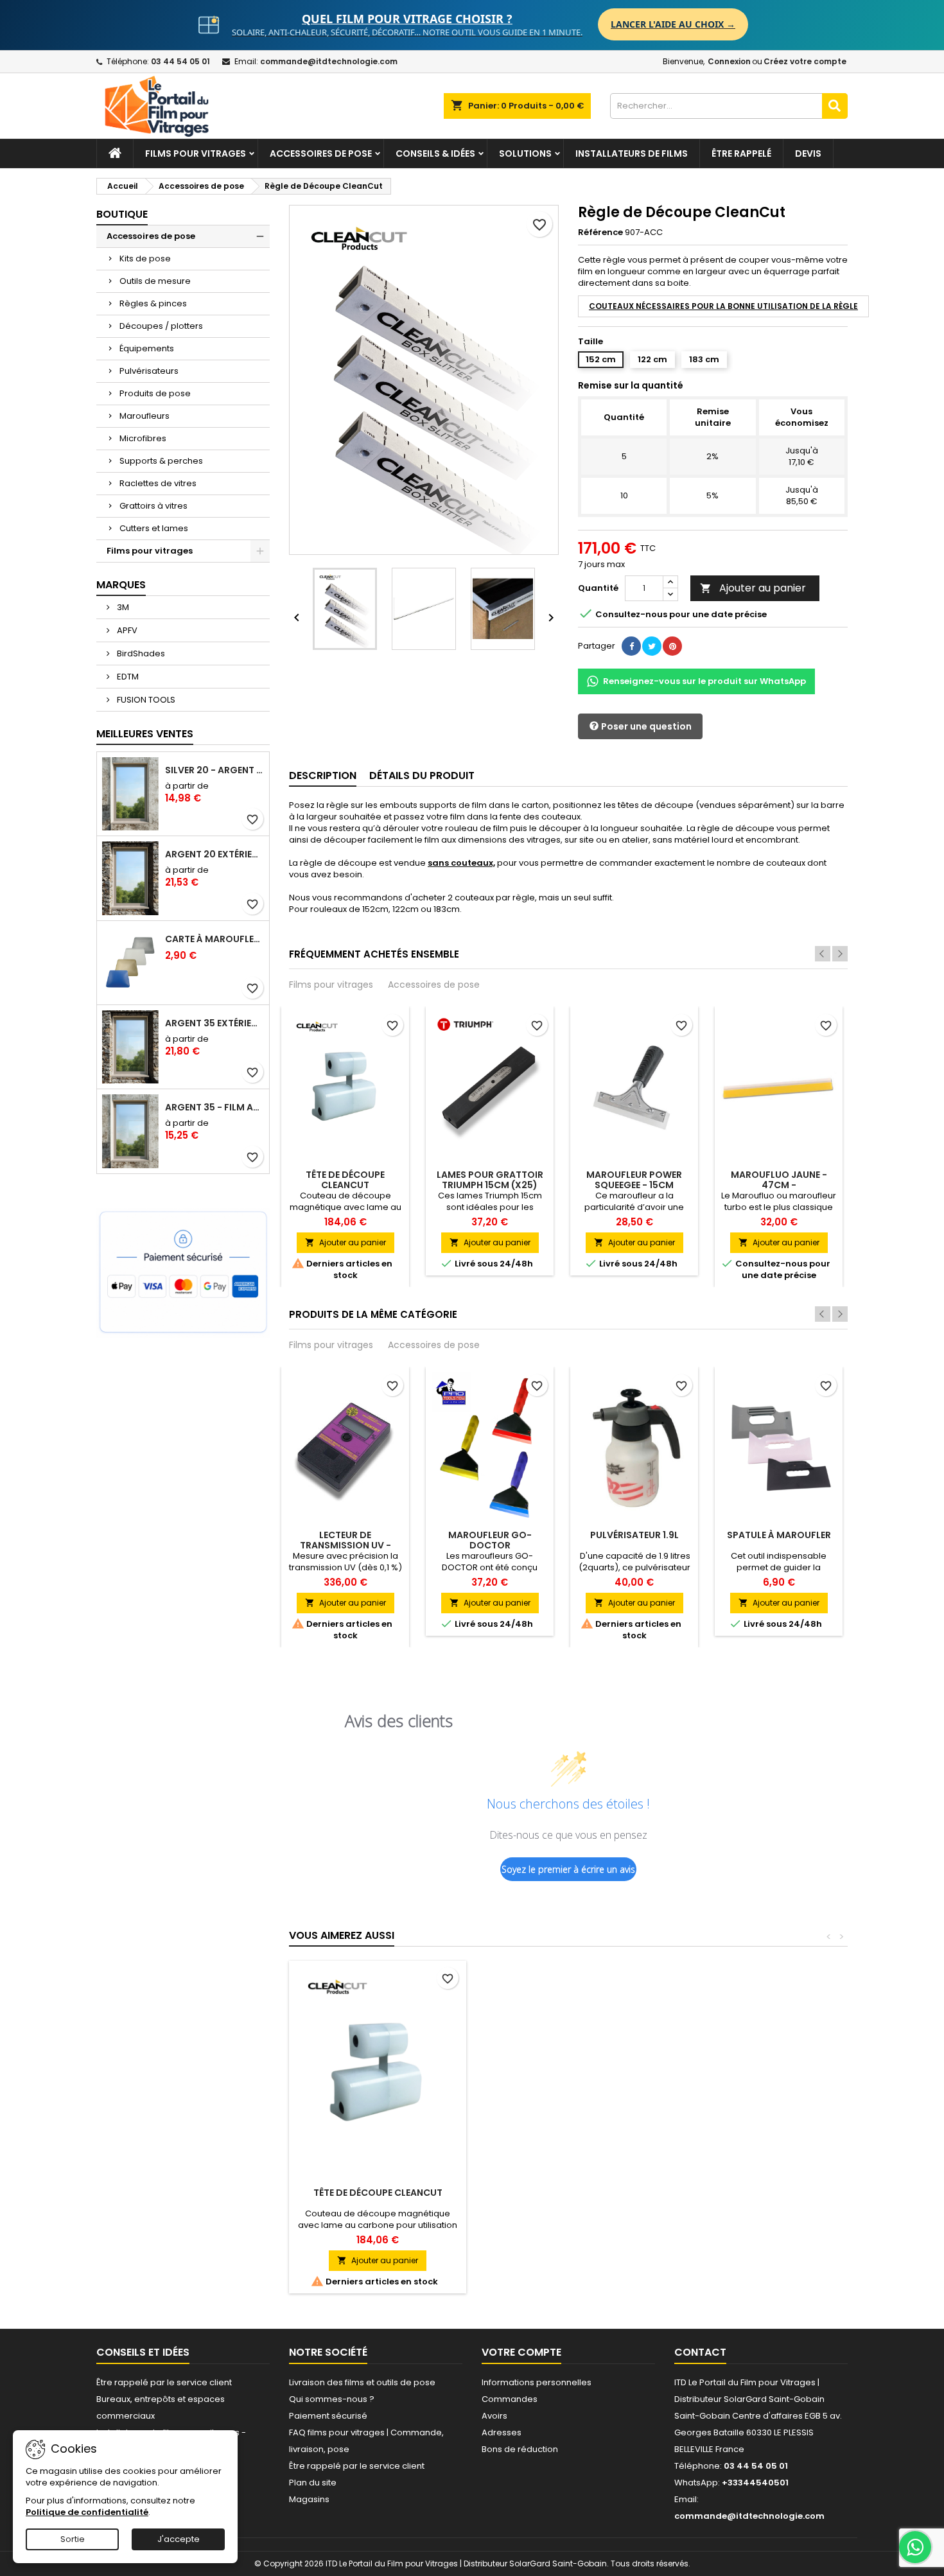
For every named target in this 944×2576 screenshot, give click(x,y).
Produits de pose (155, 393)
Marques (121, 585)
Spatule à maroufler (779, 1535)
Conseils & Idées (435, 153)
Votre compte (521, 2352)
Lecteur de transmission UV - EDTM (345, 1545)
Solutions (525, 153)
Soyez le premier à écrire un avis (568, 1869)
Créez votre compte (805, 61)
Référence (600, 232)
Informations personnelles (537, 2382)
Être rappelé (741, 153)
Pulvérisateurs (149, 371)
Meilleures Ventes (145, 734)
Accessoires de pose (321, 153)
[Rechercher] (835, 106)
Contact (700, 2352)
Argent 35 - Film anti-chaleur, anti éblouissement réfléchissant (214, 1107)
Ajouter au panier (753, 588)
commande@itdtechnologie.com (329, 61)
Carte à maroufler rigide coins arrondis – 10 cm (214, 939)
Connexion (729, 61)
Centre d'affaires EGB (776, 2416)
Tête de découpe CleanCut (345, 1180)
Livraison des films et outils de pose (362, 2382)
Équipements (147, 348)
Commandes (510, 2399)
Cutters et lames (154, 528)
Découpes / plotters (161, 326)
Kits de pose (145, 258)
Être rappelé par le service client (164, 2382)
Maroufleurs (144, 416)
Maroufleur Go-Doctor (490, 1540)
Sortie (73, 2539)
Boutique (122, 214)
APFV (126, 630)
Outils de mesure (155, 281)
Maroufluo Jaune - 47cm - (779, 1180)
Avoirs (494, 2416)
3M (122, 607)
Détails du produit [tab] (422, 775)
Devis (808, 153)
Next (840, 954)
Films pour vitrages (196, 153)
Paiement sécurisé (328, 2416)
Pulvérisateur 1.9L (634, 1535)
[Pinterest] (672, 646)
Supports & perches (161, 461)
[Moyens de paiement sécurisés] (183, 1273)
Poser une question (645, 726)
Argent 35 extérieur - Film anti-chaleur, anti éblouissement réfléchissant (214, 1023)
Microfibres (143, 438)
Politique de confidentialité (87, 2512)
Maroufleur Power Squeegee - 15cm (634, 1180)
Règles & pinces (153, 303)
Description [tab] (323, 775)
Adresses (502, 2432)
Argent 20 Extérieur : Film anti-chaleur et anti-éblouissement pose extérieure (214, 854)
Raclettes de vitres (158, 483)
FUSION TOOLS (145, 700)
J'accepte (179, 2539)
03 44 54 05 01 (180, 61)
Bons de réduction (520, 2449)
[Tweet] (652, 646)
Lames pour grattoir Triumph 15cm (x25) (490, 1180)
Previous (823, 954)
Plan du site (313, 2483)
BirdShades (140, 653)
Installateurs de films (632, 153)
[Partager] (631, 646)
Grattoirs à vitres (153, 506)
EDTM (127, 677)
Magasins (309, 2499)
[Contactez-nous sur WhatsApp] (915, 2547)
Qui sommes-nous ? (332, 2399)
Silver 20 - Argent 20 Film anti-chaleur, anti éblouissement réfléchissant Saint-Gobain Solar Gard (214, 770)
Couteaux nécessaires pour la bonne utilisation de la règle (723, 306)
